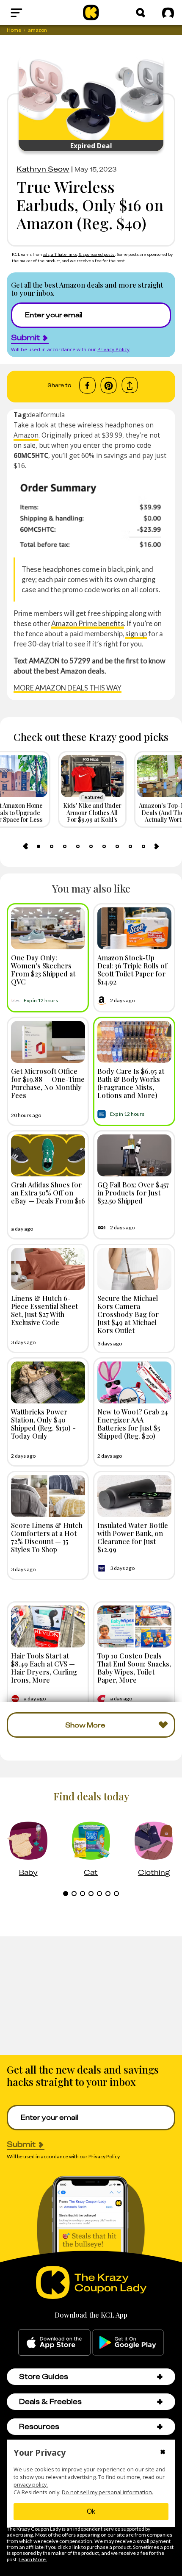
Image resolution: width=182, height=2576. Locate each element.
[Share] (130, 385)
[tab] (39, 846)
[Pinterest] (109, 385)
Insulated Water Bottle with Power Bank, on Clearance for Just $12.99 (133, 1537)
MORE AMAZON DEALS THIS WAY (68, 688)
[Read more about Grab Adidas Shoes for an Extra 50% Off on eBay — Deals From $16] (48, 1155)
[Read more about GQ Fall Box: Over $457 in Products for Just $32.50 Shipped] (134, 1155)
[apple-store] (54, 2343)
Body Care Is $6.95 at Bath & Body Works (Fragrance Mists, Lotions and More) (131, 1083)
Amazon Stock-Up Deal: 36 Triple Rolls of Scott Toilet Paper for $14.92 (132, 970)
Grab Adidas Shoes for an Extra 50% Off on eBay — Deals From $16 (48, 1192)
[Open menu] (36, 13)
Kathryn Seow (43, 169)
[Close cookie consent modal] (163, 2453)
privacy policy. (31, 2485)
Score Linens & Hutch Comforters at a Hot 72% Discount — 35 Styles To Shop (47, 1537)
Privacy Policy (113, 349)
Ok (91, 2511)
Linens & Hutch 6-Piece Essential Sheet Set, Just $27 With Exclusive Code (44, 1310)
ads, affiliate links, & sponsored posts (79, 254)
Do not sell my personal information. (108, 2492)
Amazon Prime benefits (88, 623)
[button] (160, 2377)
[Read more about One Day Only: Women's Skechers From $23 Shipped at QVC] (48, 928)
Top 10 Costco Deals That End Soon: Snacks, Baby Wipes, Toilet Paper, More (134, 1668)
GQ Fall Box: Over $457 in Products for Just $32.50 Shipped (133, 1192)
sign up (136, 634)
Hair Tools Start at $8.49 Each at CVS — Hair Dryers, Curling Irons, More (44, 1668)
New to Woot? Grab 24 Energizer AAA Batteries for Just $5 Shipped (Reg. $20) (133, 1424)
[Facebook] (87, 385)
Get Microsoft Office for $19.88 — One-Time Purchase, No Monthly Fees (48, 1083)
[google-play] (128, 2343)
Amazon (26, 435)
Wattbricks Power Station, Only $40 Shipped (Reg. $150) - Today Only (43, 1424)
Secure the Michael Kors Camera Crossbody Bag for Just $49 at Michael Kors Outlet (128, 1314)
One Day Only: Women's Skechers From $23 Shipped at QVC (43, 970)
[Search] (141, 13)
